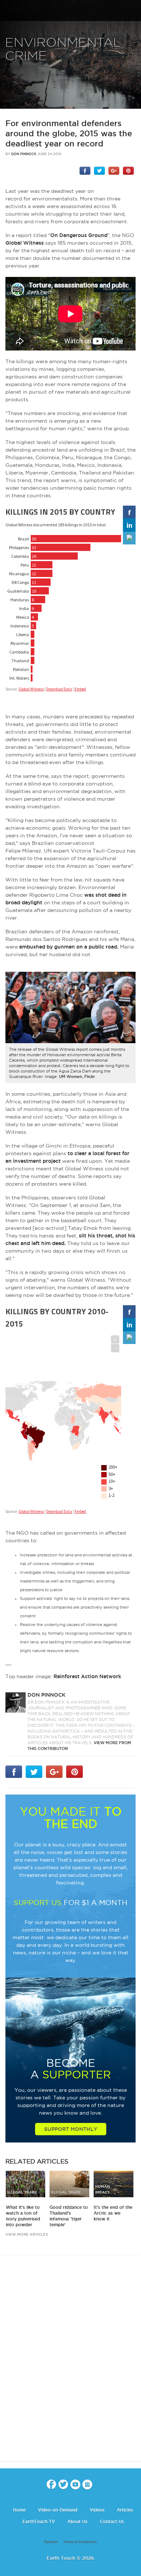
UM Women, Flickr (77, 1077)
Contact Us (112, 2521)
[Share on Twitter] (99, 170)
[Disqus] (70, 2364)
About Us (77, 2521)
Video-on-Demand (58, 2510)
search (133, 11)
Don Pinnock (24, 154)
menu (8, 11)
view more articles (27, 2234)
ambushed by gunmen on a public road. (69, 947)
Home (19, 2510)
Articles (125, 2510)
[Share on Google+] (114, 170)
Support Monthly (71, 2129)
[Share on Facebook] (85, 170)
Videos (97, 2510)
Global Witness (25, 243)
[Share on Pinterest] (128, 170)
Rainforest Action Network (87, 1676)
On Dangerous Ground (79, 235)
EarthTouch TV (39, 2521)
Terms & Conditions (80, 2542)
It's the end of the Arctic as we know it (113, 2213)
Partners (51, 2542)
